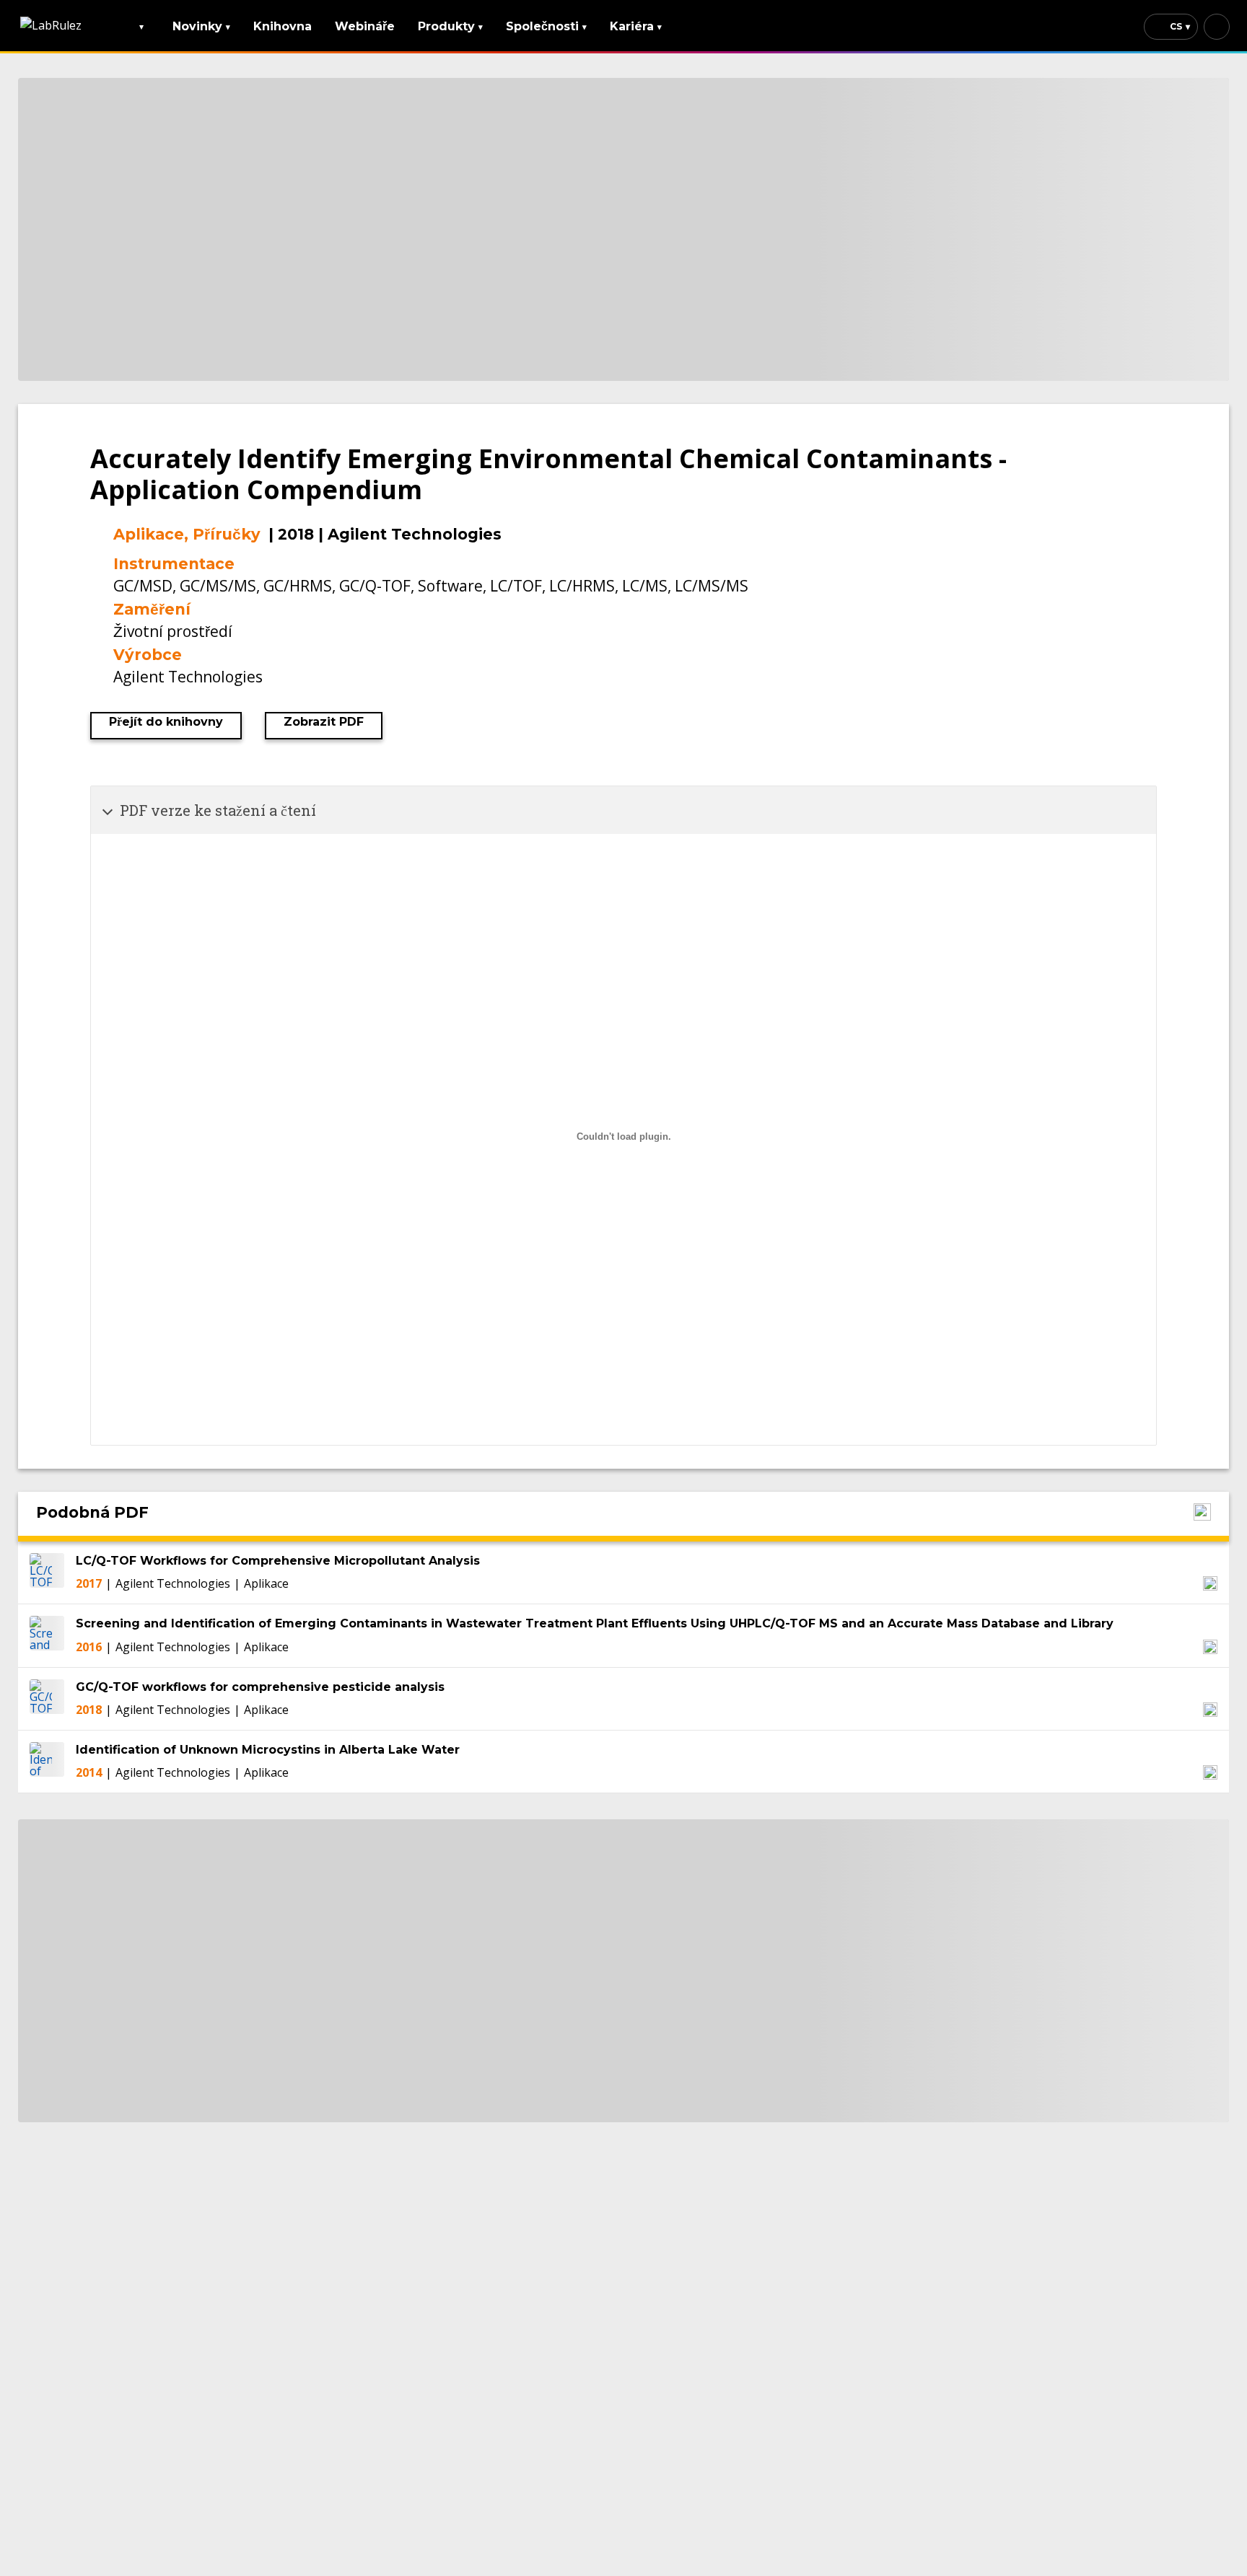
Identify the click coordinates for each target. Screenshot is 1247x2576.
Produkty (450, 26)
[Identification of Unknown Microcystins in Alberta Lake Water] (47, 1762)
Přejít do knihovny (166, 722)
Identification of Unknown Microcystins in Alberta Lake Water (268, 1750)
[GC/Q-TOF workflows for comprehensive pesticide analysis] (47, 1699)
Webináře (365, 26)
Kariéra (636, 26)
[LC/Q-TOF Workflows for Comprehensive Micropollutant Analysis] (47, 1573)
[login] (1217, 27)
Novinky (201, 26)
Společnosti (546, 26)
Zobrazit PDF (324, 722)
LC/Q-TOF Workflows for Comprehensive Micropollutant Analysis (278, 1561)
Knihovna (283, 26)
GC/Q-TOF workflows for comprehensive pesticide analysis (260, 1687)
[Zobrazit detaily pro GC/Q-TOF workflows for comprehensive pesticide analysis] (1210, 1710)
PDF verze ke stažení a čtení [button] (218, 810)
